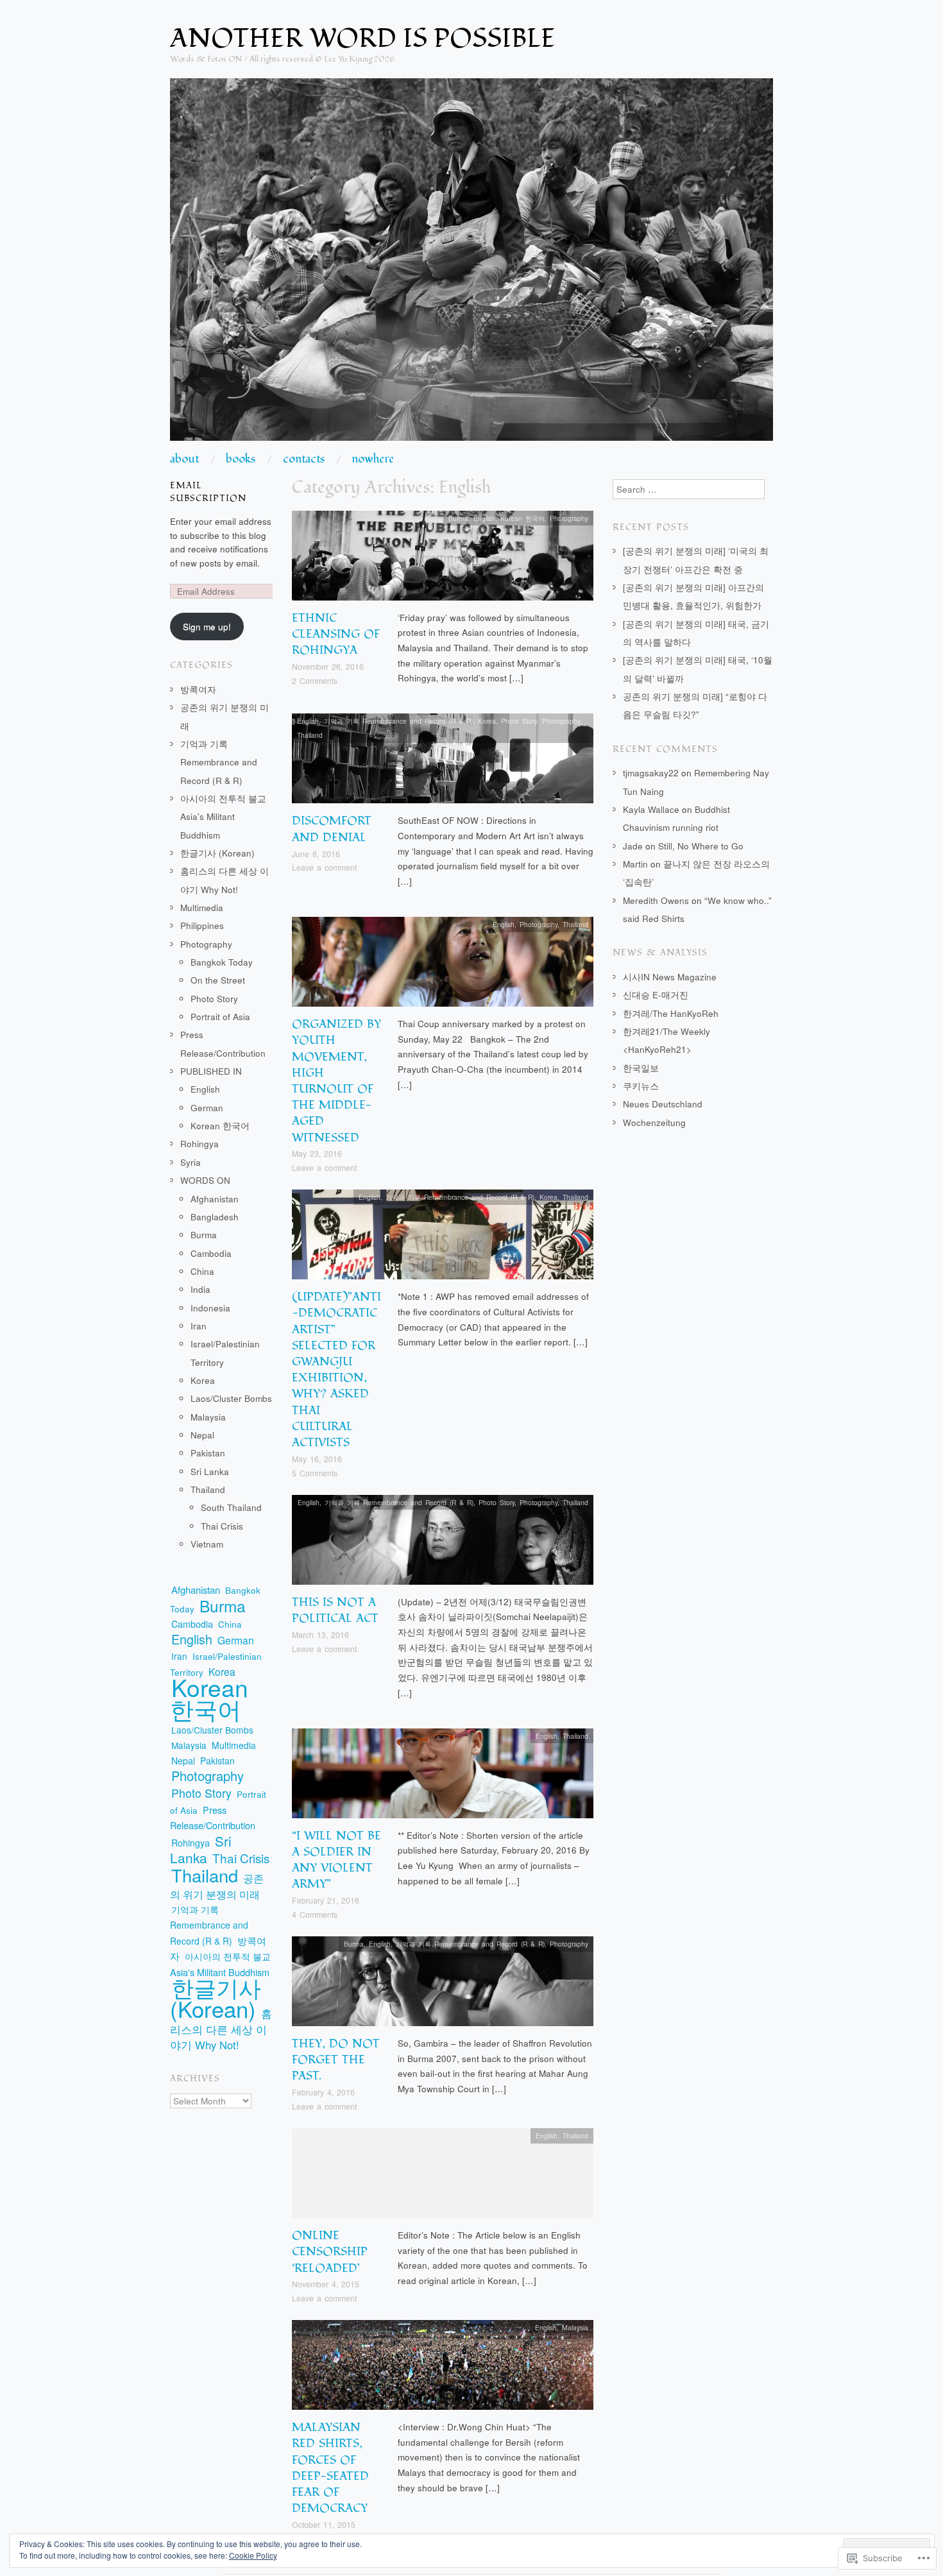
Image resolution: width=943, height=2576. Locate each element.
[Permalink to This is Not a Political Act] (443, 1543)
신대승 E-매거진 (656, 995)
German (207, 1108)
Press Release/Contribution (213, 1818)
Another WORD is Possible (363, 38)
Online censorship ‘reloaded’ (330, 2252)
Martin (635, 864)
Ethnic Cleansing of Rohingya (336, 634)
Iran (199, 1326)
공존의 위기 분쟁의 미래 (217, 1886)
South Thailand (231, 1507)
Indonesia (210, 1308)
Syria (191, 1162)
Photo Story (519, 721)
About (184, 459)
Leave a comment (324, 867)
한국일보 (641, 1068)
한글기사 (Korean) (217, 853)
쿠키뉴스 (641, 1086)
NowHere (373, 459)
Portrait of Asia (220, 1017)
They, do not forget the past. (336, 2060)
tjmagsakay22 (651, 773)
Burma (458, 518)
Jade (633, 846)
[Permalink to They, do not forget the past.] (443, 1985)
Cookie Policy (253, 2555)
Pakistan (208, 1453)
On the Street (218, 980)
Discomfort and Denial (332, 829)
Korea (487, 721)
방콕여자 (198, 689)
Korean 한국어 (522, 518)
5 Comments (315, 1473)
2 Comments (315, 681)
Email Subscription (208, 492)
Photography (569, 518)
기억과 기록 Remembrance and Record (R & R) (398, 721)
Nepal (202, 1435)
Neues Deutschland (663, 1104)
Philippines (202, 925)
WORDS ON (205, 1180)
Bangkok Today (222, 962)
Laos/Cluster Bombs (231, 1398)
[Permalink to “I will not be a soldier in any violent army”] (443, 1777)
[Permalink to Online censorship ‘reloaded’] (443, 2177)
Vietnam (207, 1544)
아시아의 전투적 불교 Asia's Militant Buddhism (223, 817)
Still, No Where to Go (701, 846)
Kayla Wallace (651, 809)
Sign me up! (207, 627)
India (200, 1289)
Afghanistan (215, 1199)
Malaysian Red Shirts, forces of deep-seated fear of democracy (330, 2468)
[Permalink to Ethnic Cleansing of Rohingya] (443, 559)
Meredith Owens (656, 900)
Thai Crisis (222, 1526)
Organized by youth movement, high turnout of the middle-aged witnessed (336, 1081)
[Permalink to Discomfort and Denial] (443, 762)
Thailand (310, 735)
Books (241, 459)
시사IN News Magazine (670, 977)
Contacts (304, 459)
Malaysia (575, 2327)
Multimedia (202, 908)
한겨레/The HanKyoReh (671, 1013)
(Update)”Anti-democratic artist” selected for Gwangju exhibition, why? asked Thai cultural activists (336, 1370)
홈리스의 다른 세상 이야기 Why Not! (221, 2029)
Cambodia (211, 1253)
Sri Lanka (210, 1471)
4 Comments (315, 1915)
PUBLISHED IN (211, 1071)
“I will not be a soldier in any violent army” (336, 1860)
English (484, 518)
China (202, 1271)
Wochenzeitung (654, 1122)
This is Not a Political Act (335, 1610)
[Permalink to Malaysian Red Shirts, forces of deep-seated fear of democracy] (443, 2368)
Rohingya (200, 1144)
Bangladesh (215, 1217)
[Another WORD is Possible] (471, 265)
